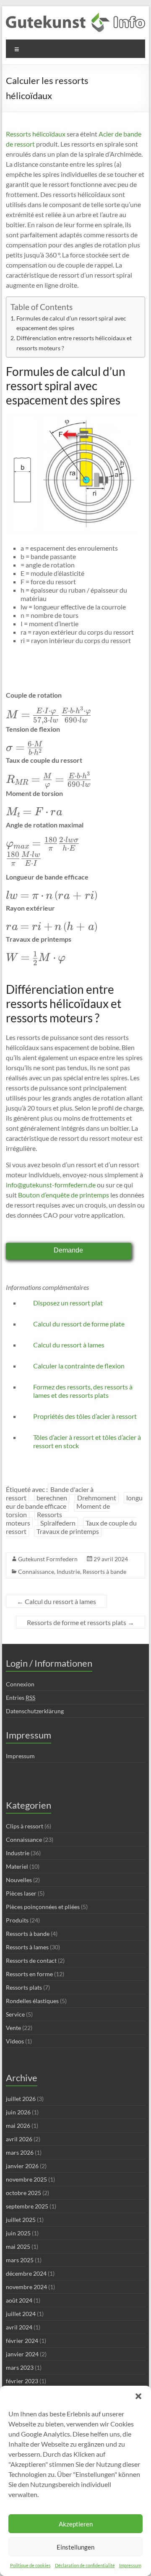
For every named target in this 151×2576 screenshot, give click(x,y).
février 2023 (22, 2381)
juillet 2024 (21, 2314)
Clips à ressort (25, 1826)
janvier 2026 (22, 2166)
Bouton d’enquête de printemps (63, 1195)
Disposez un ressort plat (68, 1303)
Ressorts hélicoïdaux (36, 134)
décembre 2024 (26, 2273)
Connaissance (36, 1572)
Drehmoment (97, 1498)
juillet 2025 (21, 2220)
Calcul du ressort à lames (69, 1345)
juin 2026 (18, 2112)
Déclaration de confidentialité (85, 2565)
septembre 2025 (27, 2206)
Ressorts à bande (104, 1572)
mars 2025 (20, 2260)
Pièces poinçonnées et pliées (43, 1907)
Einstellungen (75, 2547)
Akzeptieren (76, 2524)
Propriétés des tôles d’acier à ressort (85, 1416)
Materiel (17, 1866)
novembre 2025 (26, 2179)
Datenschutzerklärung (35, 1711)
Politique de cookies (30, 2565)
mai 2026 (18, 2126)
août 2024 (19, 2300)
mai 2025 (18, 2246)
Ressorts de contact (31, 1960)
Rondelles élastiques (32, 2001)
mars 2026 (20, 2152)
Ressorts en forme (29, 1974)
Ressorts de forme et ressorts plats (81, 1622)
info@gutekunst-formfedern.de (51, 1185)
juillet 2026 (21, 2099)
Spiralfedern (58, 1523)
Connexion (20, 1684)
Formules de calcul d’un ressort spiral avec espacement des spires (71, 323)
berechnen (52, 1498)
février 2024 (22, 2341)
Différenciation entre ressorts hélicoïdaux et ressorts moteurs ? (74, 343)
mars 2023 (20, 2367)
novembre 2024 (26, 2287)
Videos (15, 2041)
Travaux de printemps (68, 1531)
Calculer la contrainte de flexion (79, 1366)
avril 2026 (19, 2139)
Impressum (130, 2565)
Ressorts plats (24, 1987)
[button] (138, 2396)
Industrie (68, 1572)
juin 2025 (18, 2233)
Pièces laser (21, 1893)
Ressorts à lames (27, 1947)
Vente (13, 2028)
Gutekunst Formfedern (48, 1559)
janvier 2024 (22, 2354)
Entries (21, 1698)
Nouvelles (19, 1880)
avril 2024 (19, 2327)
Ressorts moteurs (34, 1519)
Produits (17, 1920)
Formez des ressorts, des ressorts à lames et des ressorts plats (83, 1391)
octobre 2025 (23, 2193)
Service (15, 2014)
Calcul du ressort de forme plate (79, 1324)
